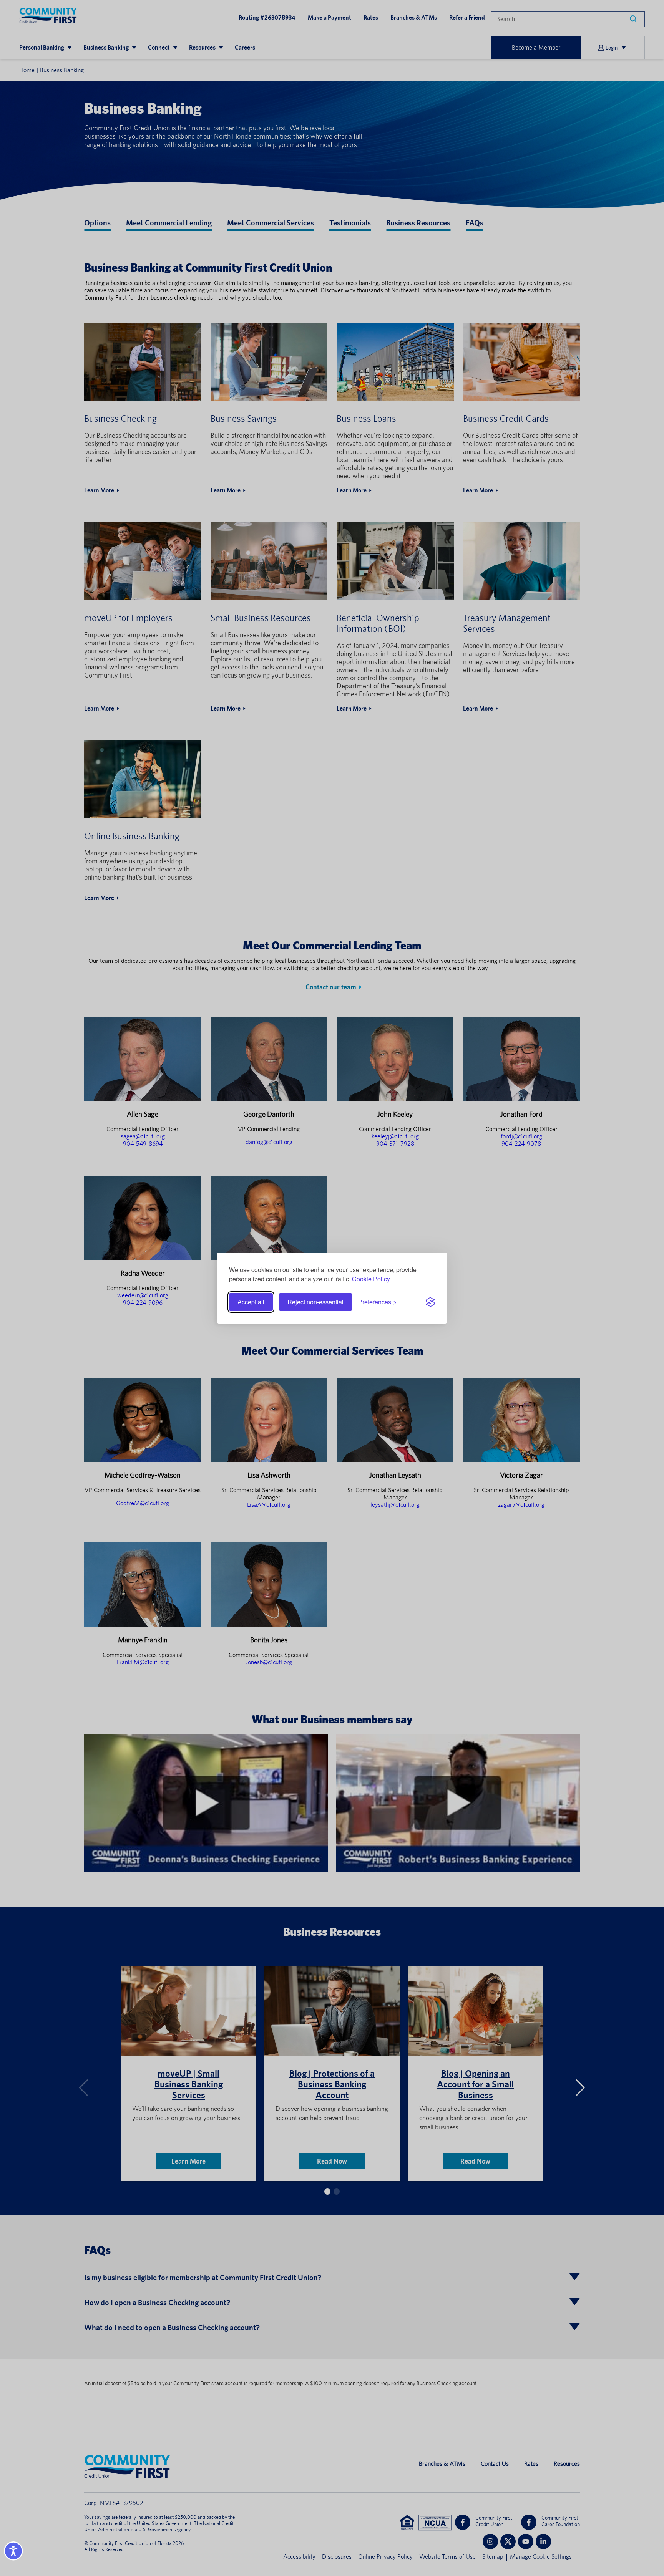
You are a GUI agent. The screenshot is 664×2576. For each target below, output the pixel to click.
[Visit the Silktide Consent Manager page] (430, 1302)
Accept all (251, 1302)
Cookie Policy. (372, 1279)
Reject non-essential (315, 1302)
